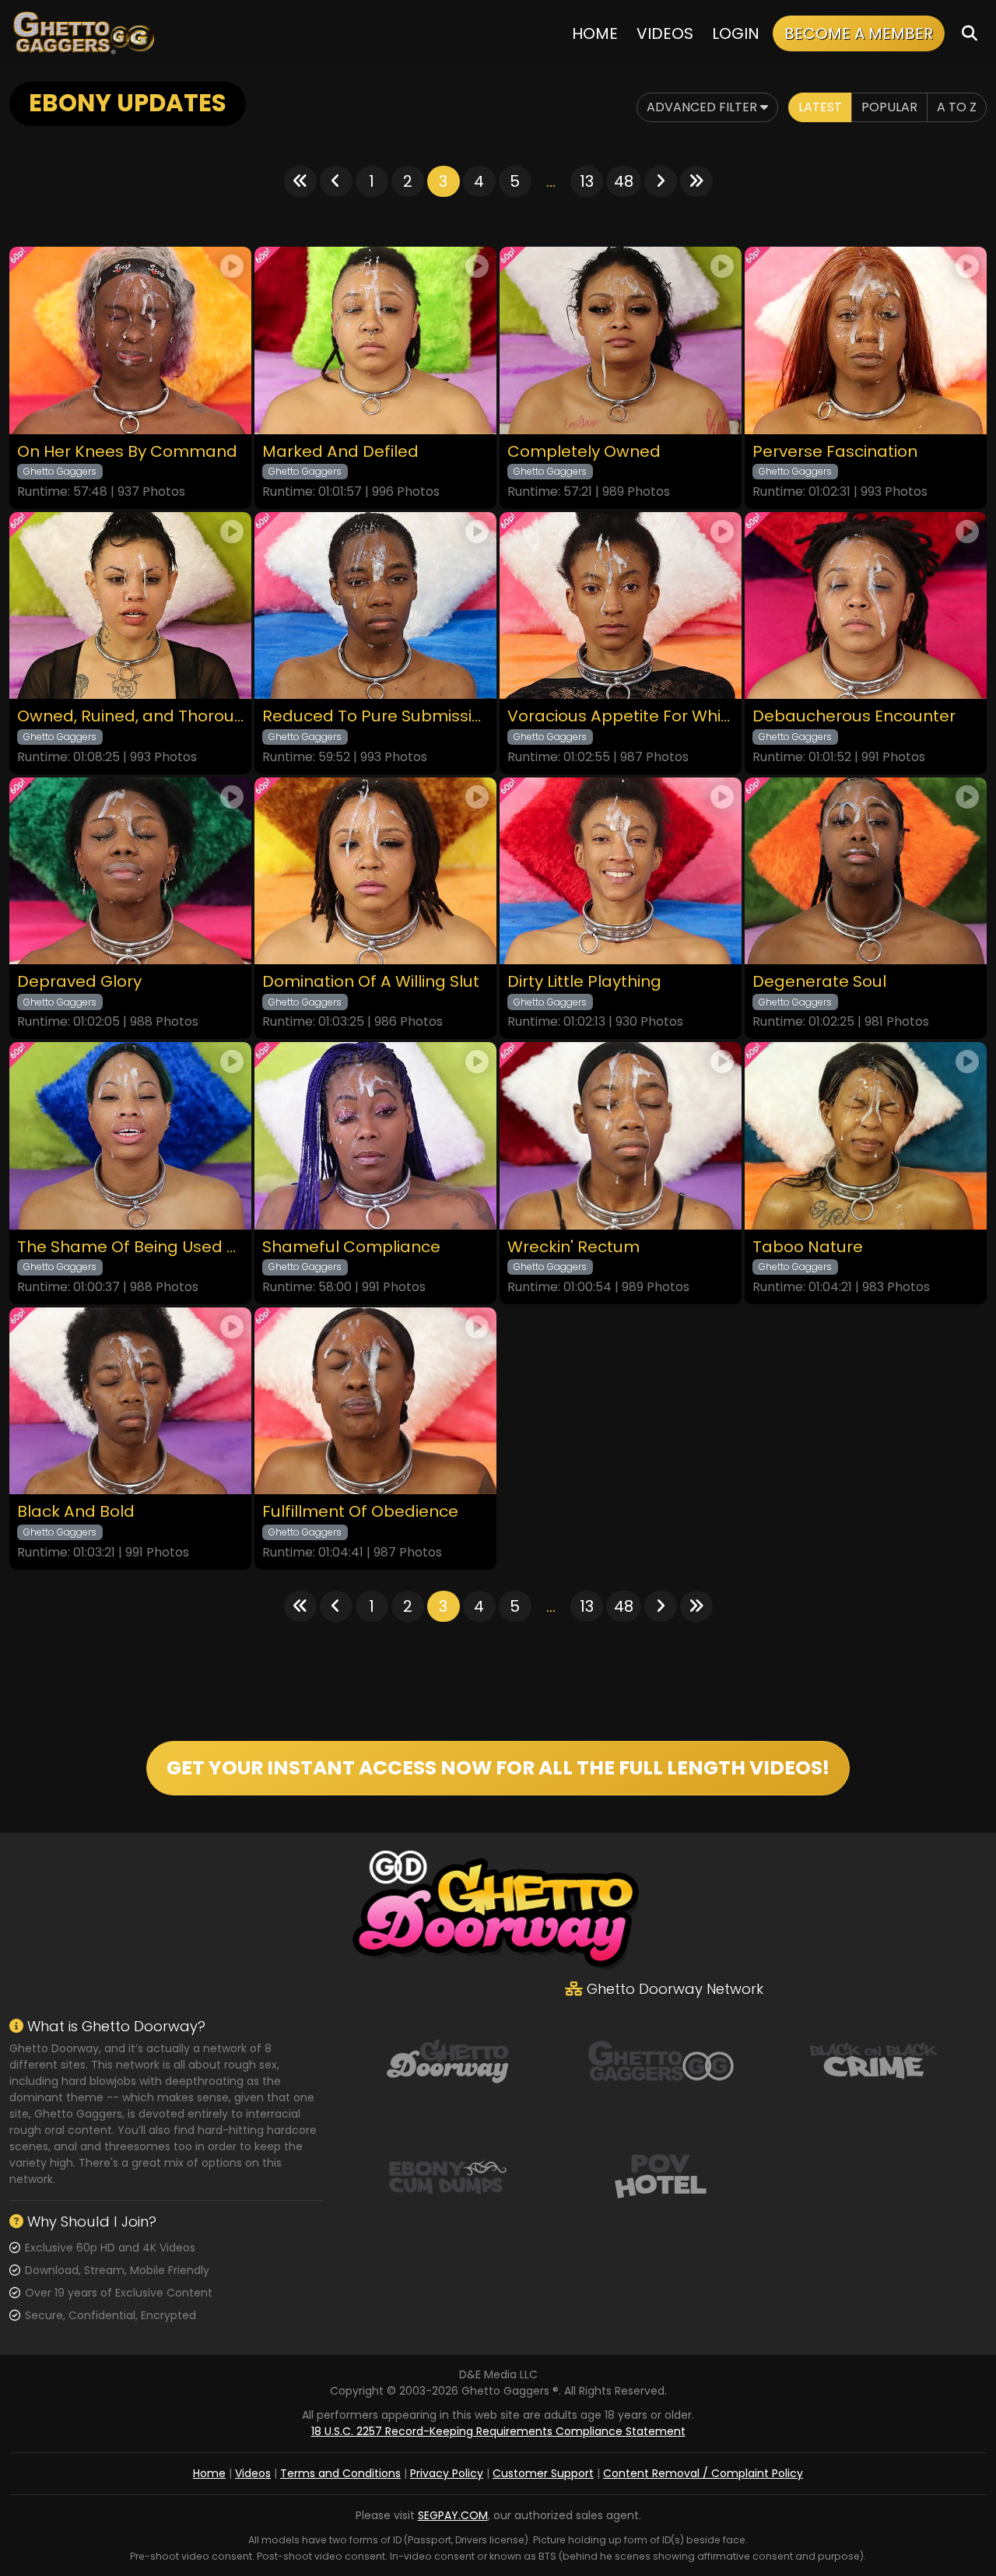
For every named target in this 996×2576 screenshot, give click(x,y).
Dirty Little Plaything (584, 982)
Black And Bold (76, 1512)
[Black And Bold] (130, 1401)
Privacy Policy (447, 2473)
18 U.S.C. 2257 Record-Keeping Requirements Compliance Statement (498, 2431)
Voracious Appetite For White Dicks (621, 716)
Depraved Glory (79, 982)
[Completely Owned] (621, 340)
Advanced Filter (703, 107)
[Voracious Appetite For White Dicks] (621, 605)
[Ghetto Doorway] (447, 2060)
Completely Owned (584, 452)
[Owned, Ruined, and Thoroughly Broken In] (130, 605)
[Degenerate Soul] (866, 871)
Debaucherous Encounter (854, 716)
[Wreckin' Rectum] (621, 1135)
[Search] (970, 33)
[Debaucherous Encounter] (866, 605)
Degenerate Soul (819, 982)
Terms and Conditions (340, 2473)
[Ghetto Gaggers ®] (83, 33)
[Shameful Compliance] (375, 1135)
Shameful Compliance (351, 1247)
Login (736, 33)
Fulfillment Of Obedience (360, 1512)
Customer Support (543, 2473)
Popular (889, 107)
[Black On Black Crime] (874, 2060)
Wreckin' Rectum (573, 1247)
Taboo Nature (808, 1247)
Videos (665, 33)
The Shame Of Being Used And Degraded (130, 1247)
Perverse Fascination (835, 452)
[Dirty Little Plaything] (621, 871)
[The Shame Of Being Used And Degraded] (130, 1135)
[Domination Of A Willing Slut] (375, 871)
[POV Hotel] (661, 2175)
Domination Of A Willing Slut (371, 982)
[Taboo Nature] (866, 1135)
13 (587, 181)
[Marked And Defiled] (375, 340)
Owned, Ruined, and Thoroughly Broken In (130, 716)
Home (595, 33)
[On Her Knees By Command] (130, 340)
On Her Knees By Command (127, 452)
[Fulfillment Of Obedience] (375, 1401)
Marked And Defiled (340, 452)
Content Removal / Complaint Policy (703, 2473)
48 (624, 181)
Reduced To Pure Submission (375, 716)
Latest (820, 107)
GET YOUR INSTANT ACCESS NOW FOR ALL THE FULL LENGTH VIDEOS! (498, 1768)
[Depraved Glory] (130, 871)
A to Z (957, 107)
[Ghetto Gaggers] (661, 2060)
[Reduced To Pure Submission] (375, 605)
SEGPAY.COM (453, 2515)
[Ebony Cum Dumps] (447, 2175)
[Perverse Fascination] (866, 340)
